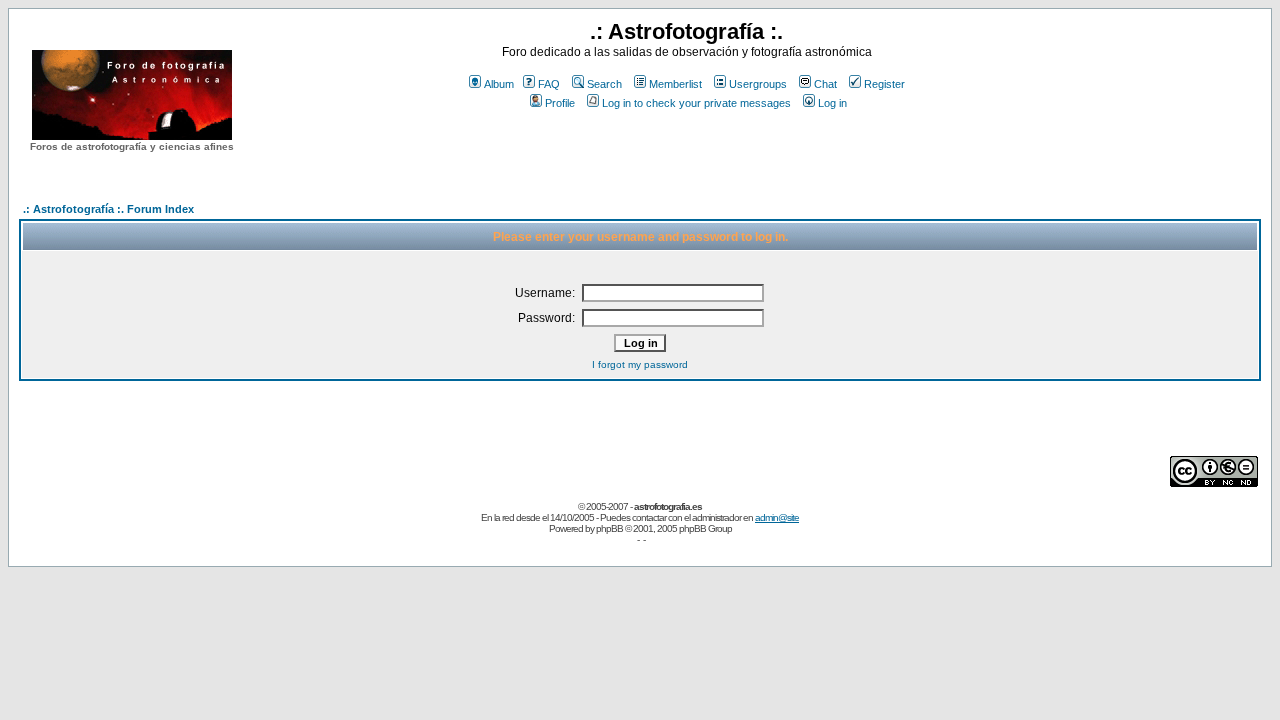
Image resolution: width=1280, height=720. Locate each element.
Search (604, 84)
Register (884, 84)
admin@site (777, 517)
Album (499, 84)
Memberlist (675, 84)
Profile (560, 103)
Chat (825, 84)
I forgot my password (640, 364)
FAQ (549, 84)
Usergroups (758, 84)
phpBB (609, 528)
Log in (832, 103)
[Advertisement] (687, 149)
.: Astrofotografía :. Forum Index (108, 209)
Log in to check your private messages (696, 103)
